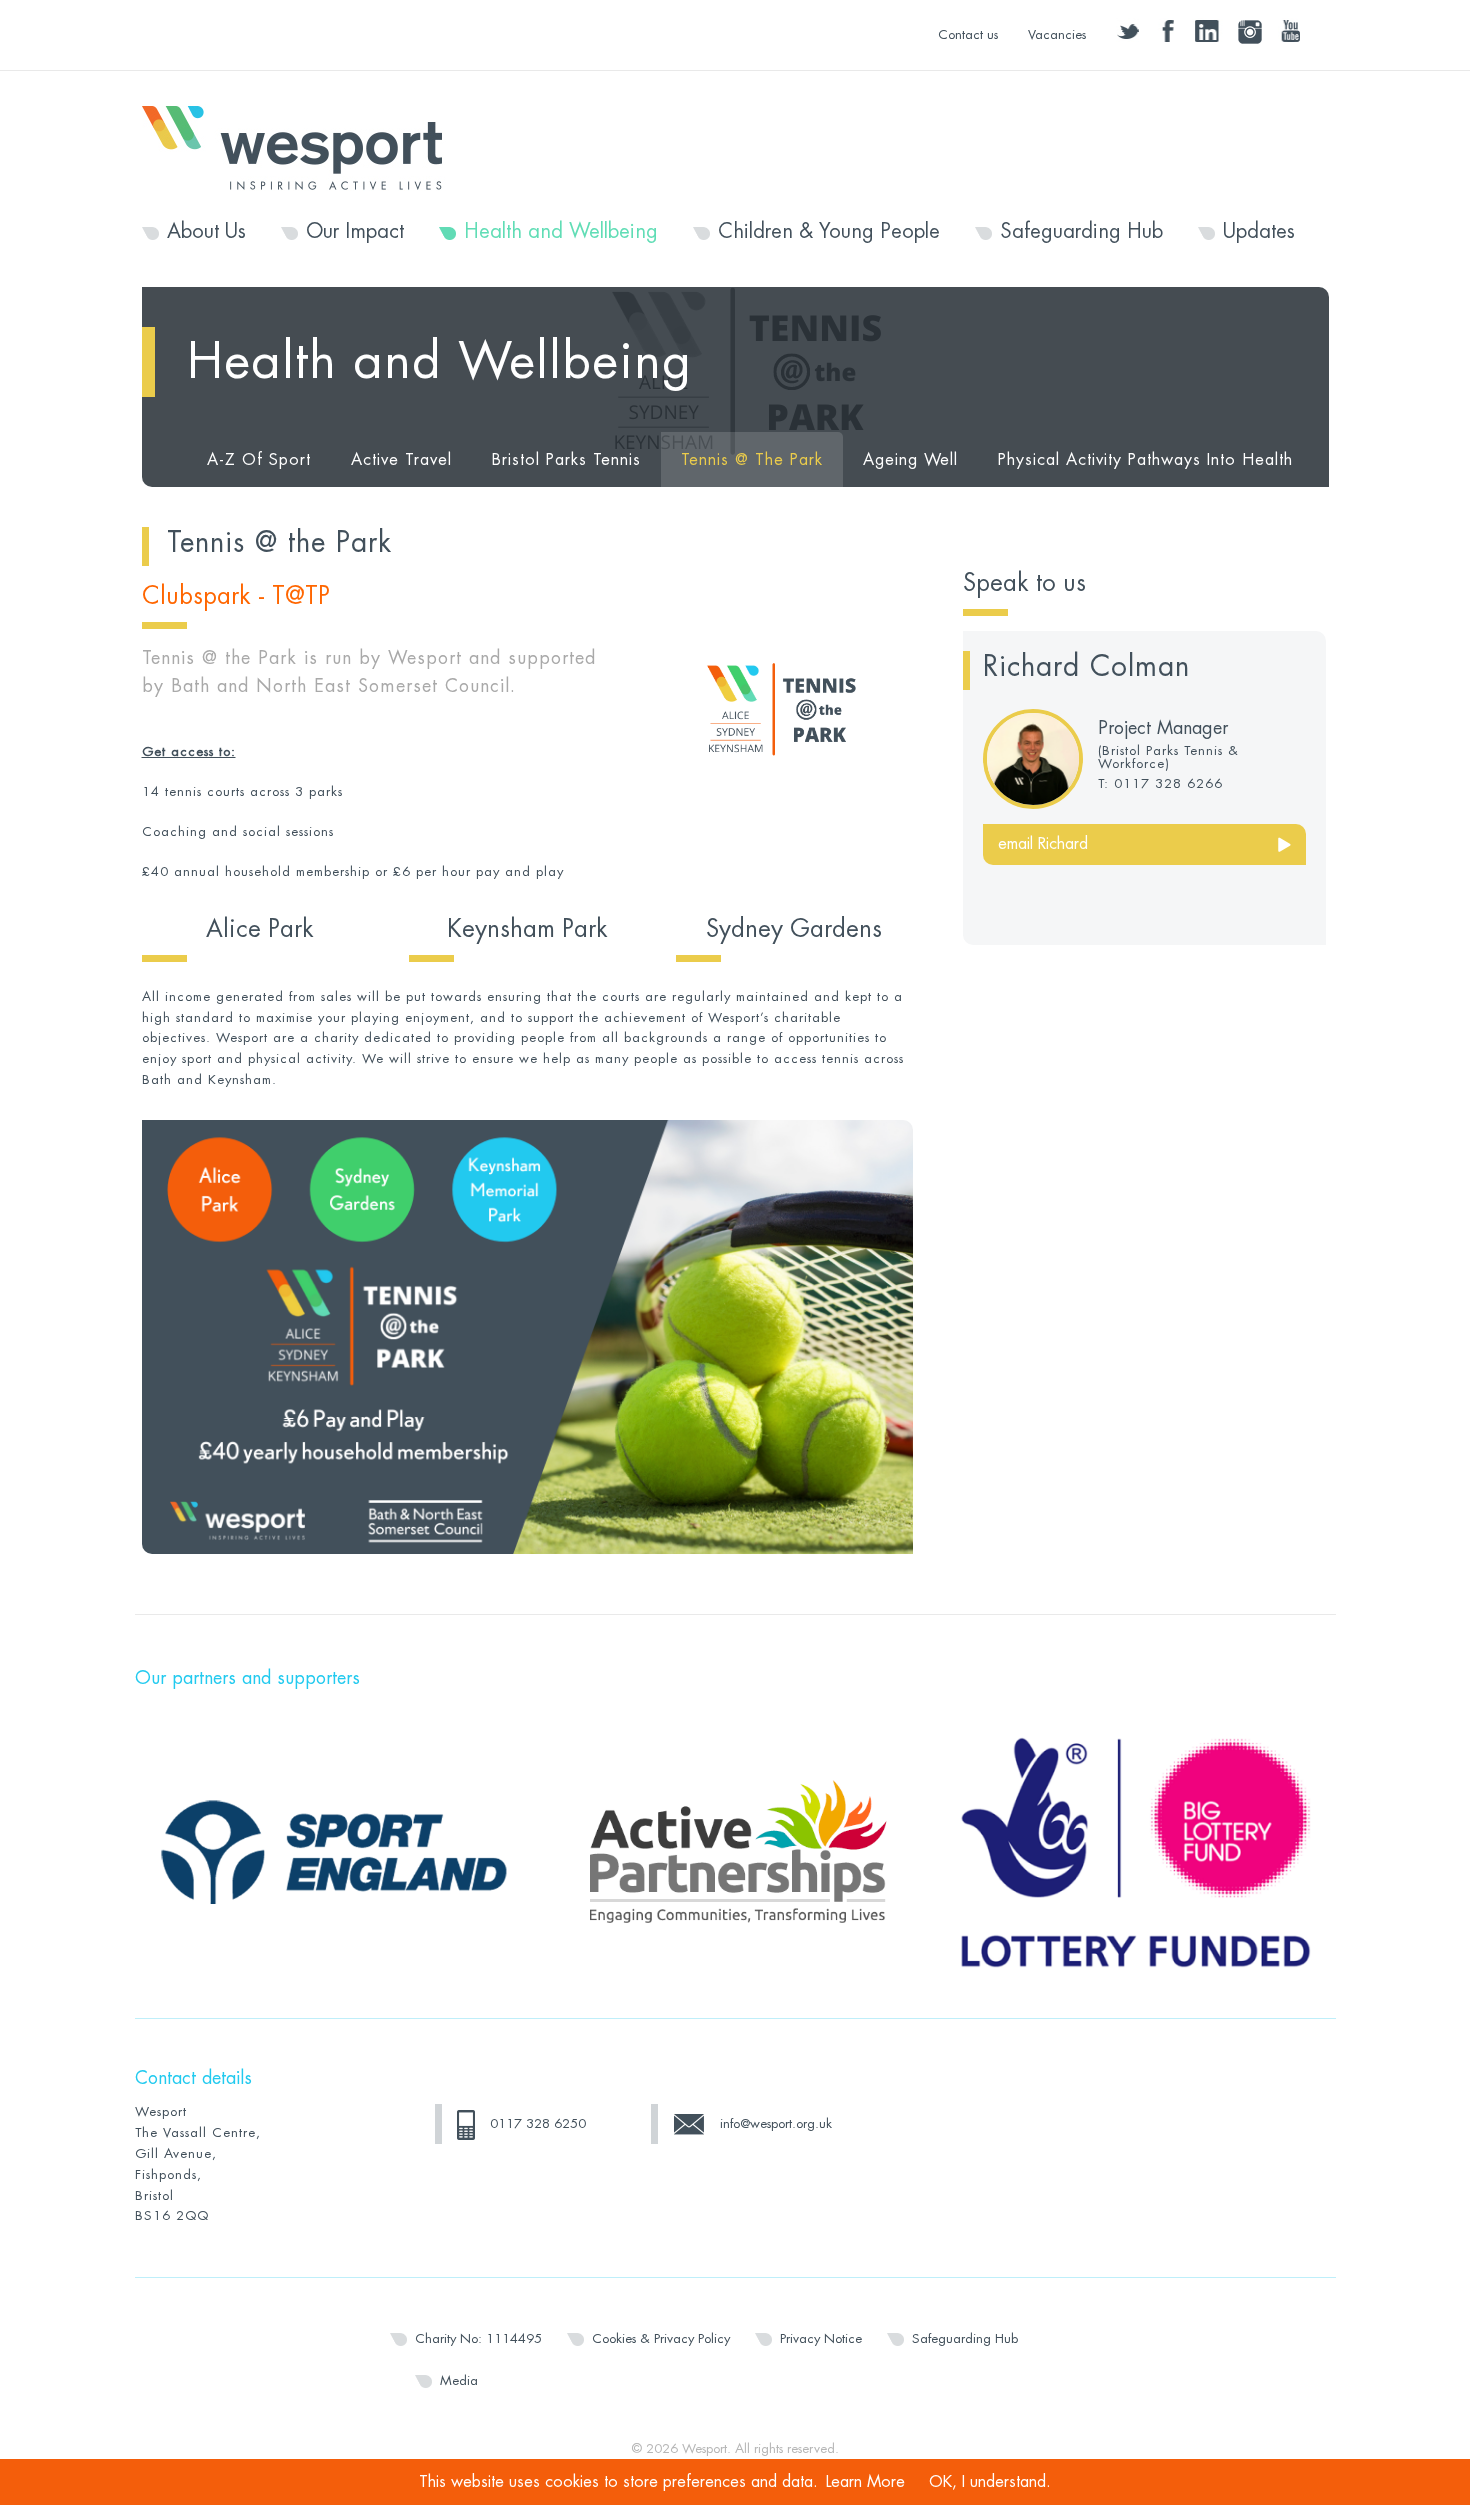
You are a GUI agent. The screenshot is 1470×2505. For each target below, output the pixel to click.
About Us (206, 232)
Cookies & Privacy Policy (661, 2338)
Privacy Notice (821, 2338)
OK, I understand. (990, 2482)
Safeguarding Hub (1081, 232)
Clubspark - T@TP (236, 596)
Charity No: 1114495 (478, 2338)
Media (459, 2380)
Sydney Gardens (794, 929)
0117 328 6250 (538, 2123)
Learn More (865, 2482)
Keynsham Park (527, 929)
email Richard (1043, 844)
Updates (1259, 232)
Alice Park (260, 929)
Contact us (968, 34)
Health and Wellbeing (561, 232)
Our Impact (355, 232)
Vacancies (1057, 34)
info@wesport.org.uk (776, 2123)
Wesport (302, 146)
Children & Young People (829, 232)
